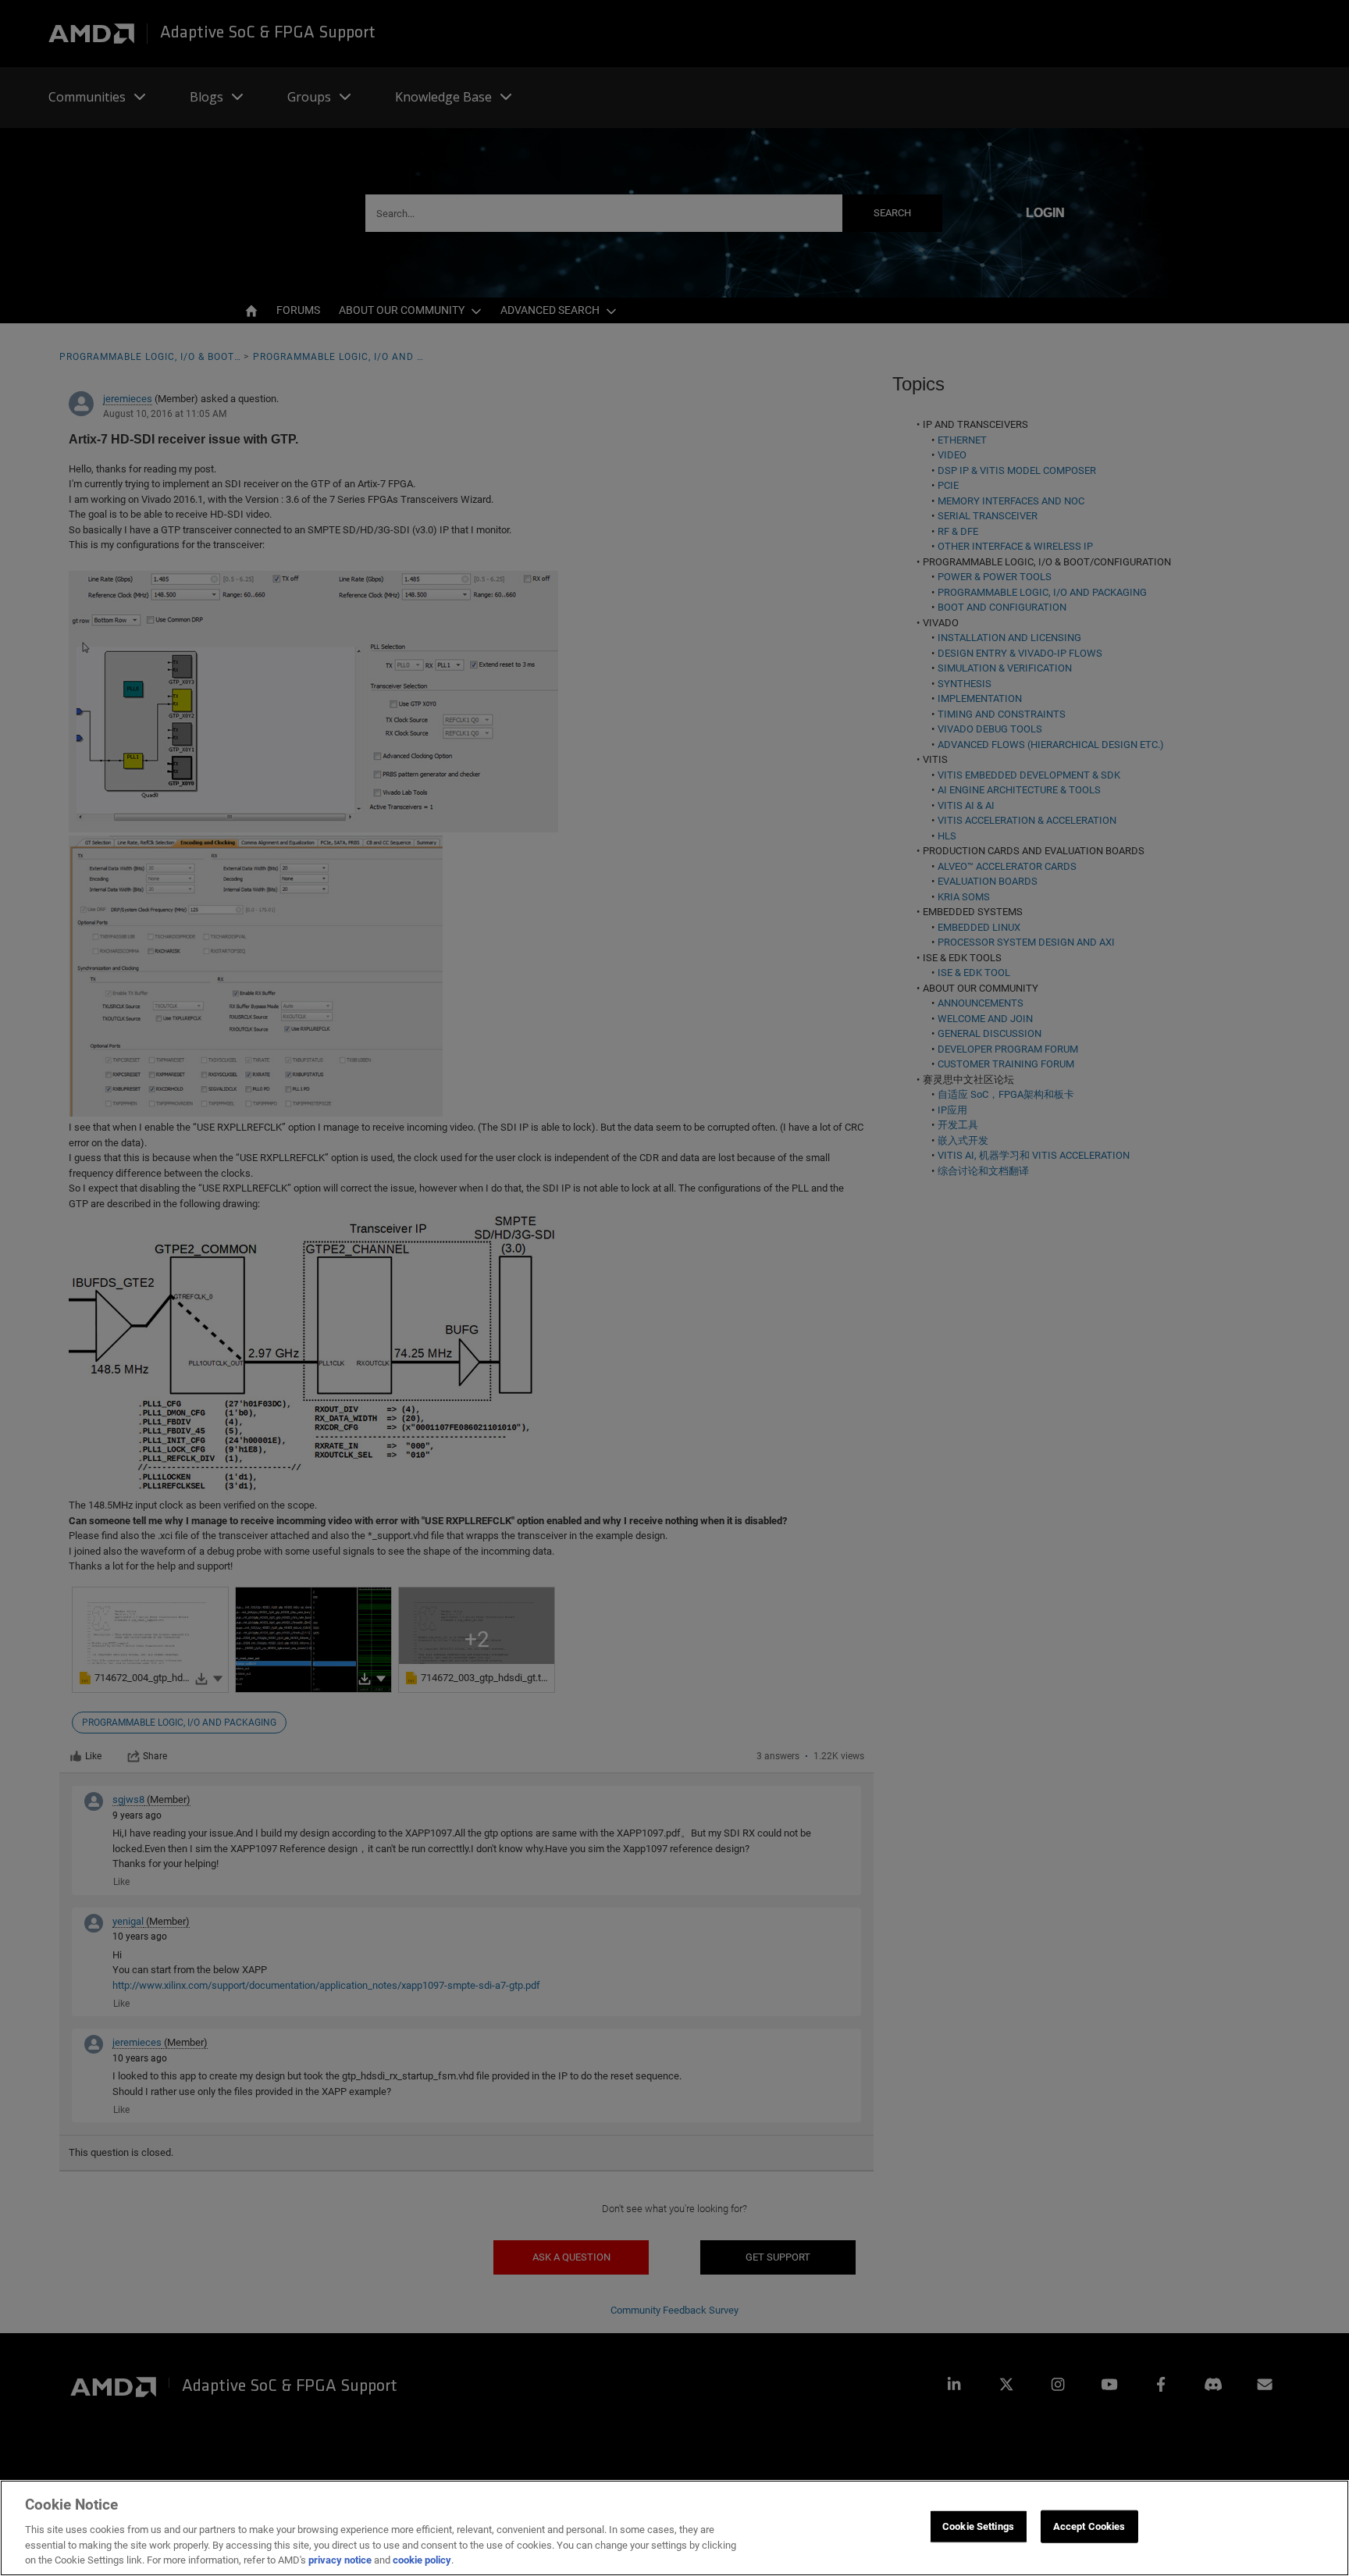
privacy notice (340, 2560)
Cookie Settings (978, 2526)
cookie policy (422, 2560)
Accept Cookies (1089, 2526)
